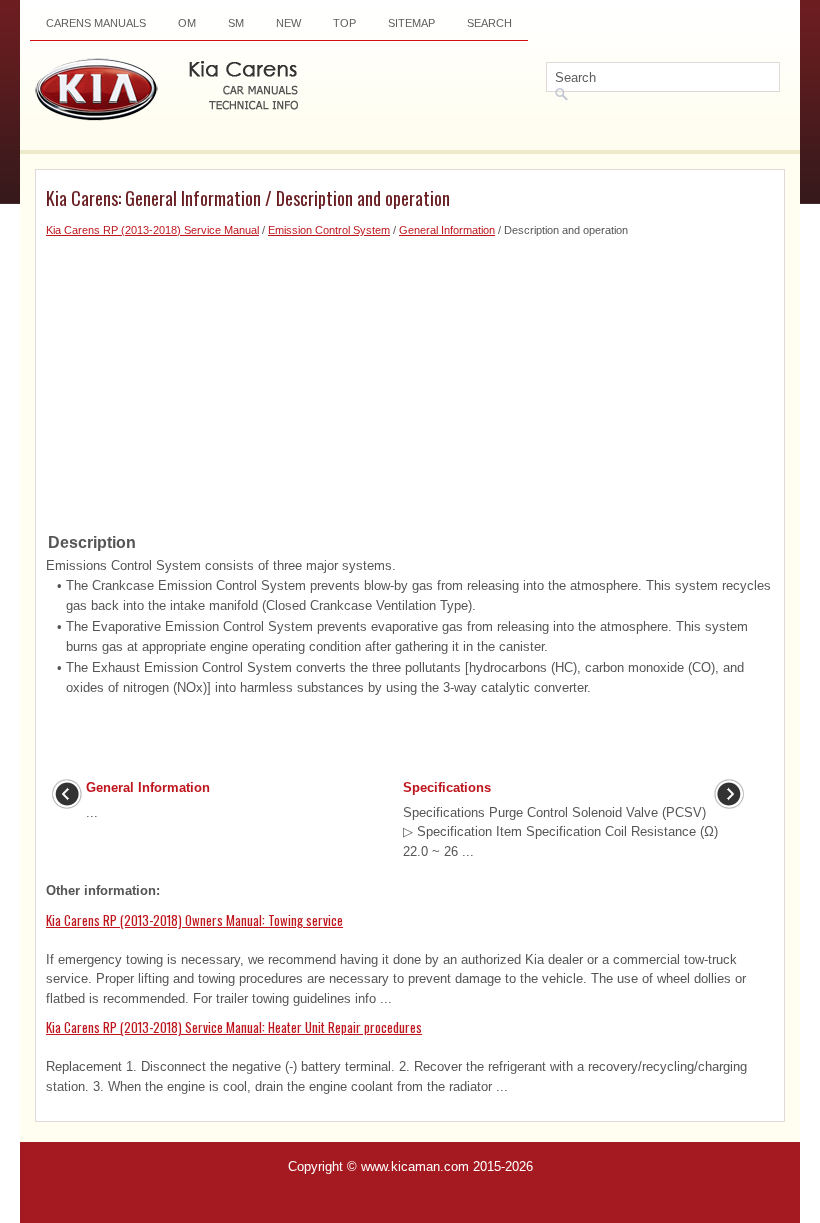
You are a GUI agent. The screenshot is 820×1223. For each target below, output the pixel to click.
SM (236, 23)
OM (187, 23)
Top (344, 23)
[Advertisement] (410, 379)
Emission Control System (329, 230)
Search (489, 23)
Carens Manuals (96, 23)
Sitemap (411, 23)
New (288, 23)
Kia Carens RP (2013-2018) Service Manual (152, 230)
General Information (447, 230)
